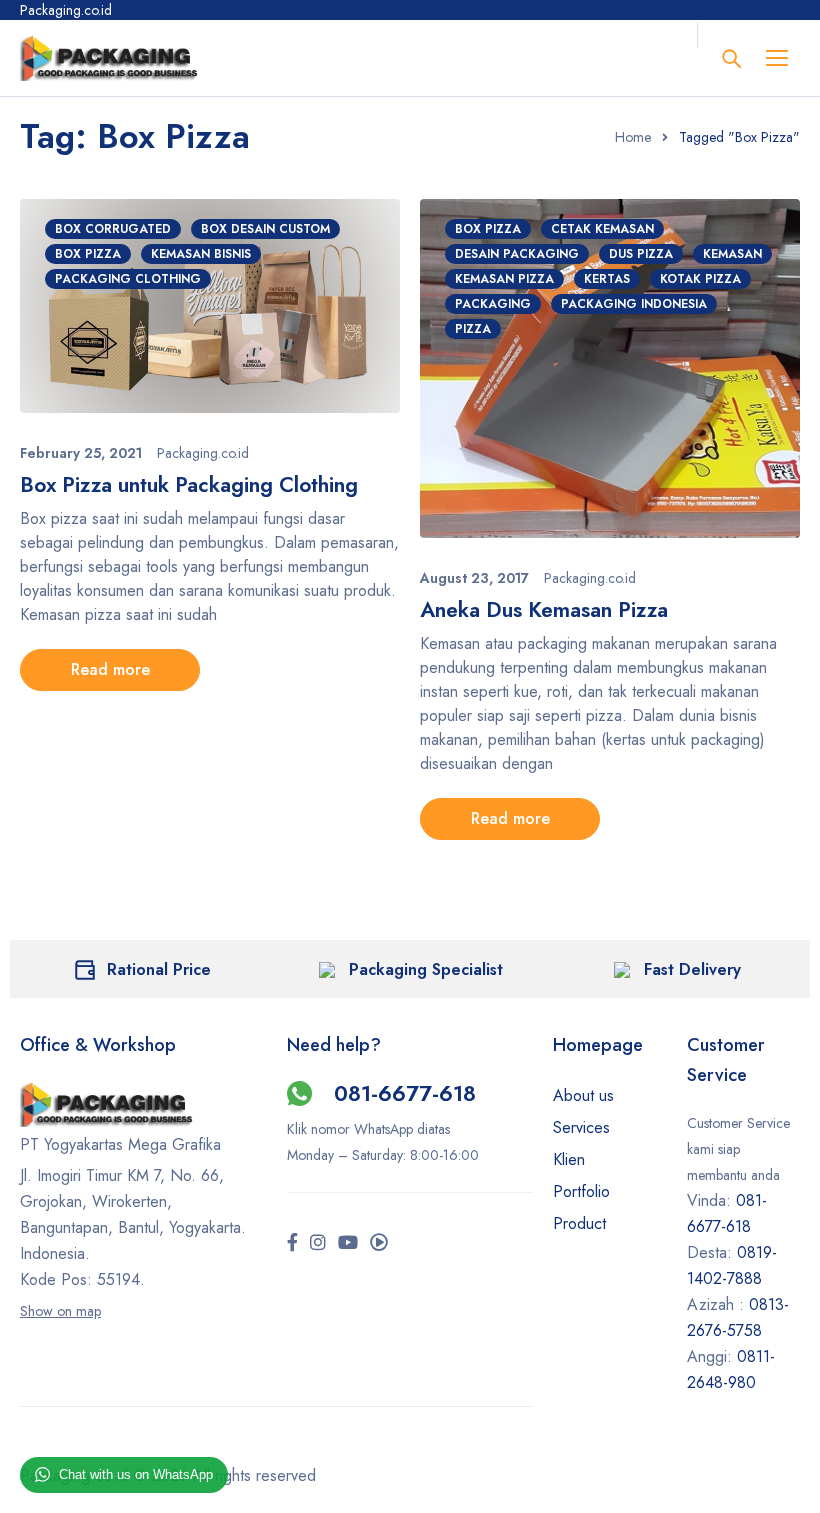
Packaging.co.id (203, 453)
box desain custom (265, 229)
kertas (607, 279)
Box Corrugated (113, 229)
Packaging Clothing (128, 279)
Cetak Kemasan (602, 229)
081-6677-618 (405, 1093)
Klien (569, 1159)
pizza (473, 329)
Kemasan (732, 254)
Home (633, 137)
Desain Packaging (517, 254)
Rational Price (159, 969)
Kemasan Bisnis (201, 254)
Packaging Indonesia (634, 304)
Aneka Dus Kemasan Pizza (544, 610)
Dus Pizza (641, 254)
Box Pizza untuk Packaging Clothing (189, 485)
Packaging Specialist (426, 969)
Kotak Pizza (700, 279)
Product (579, 1223)
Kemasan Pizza (504, 279)
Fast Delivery (692, 969)
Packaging (493, 304)
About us (583, 1095)
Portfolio (581, 1191)
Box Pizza (88, 254)
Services (581, 1127)
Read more (110, 669)
